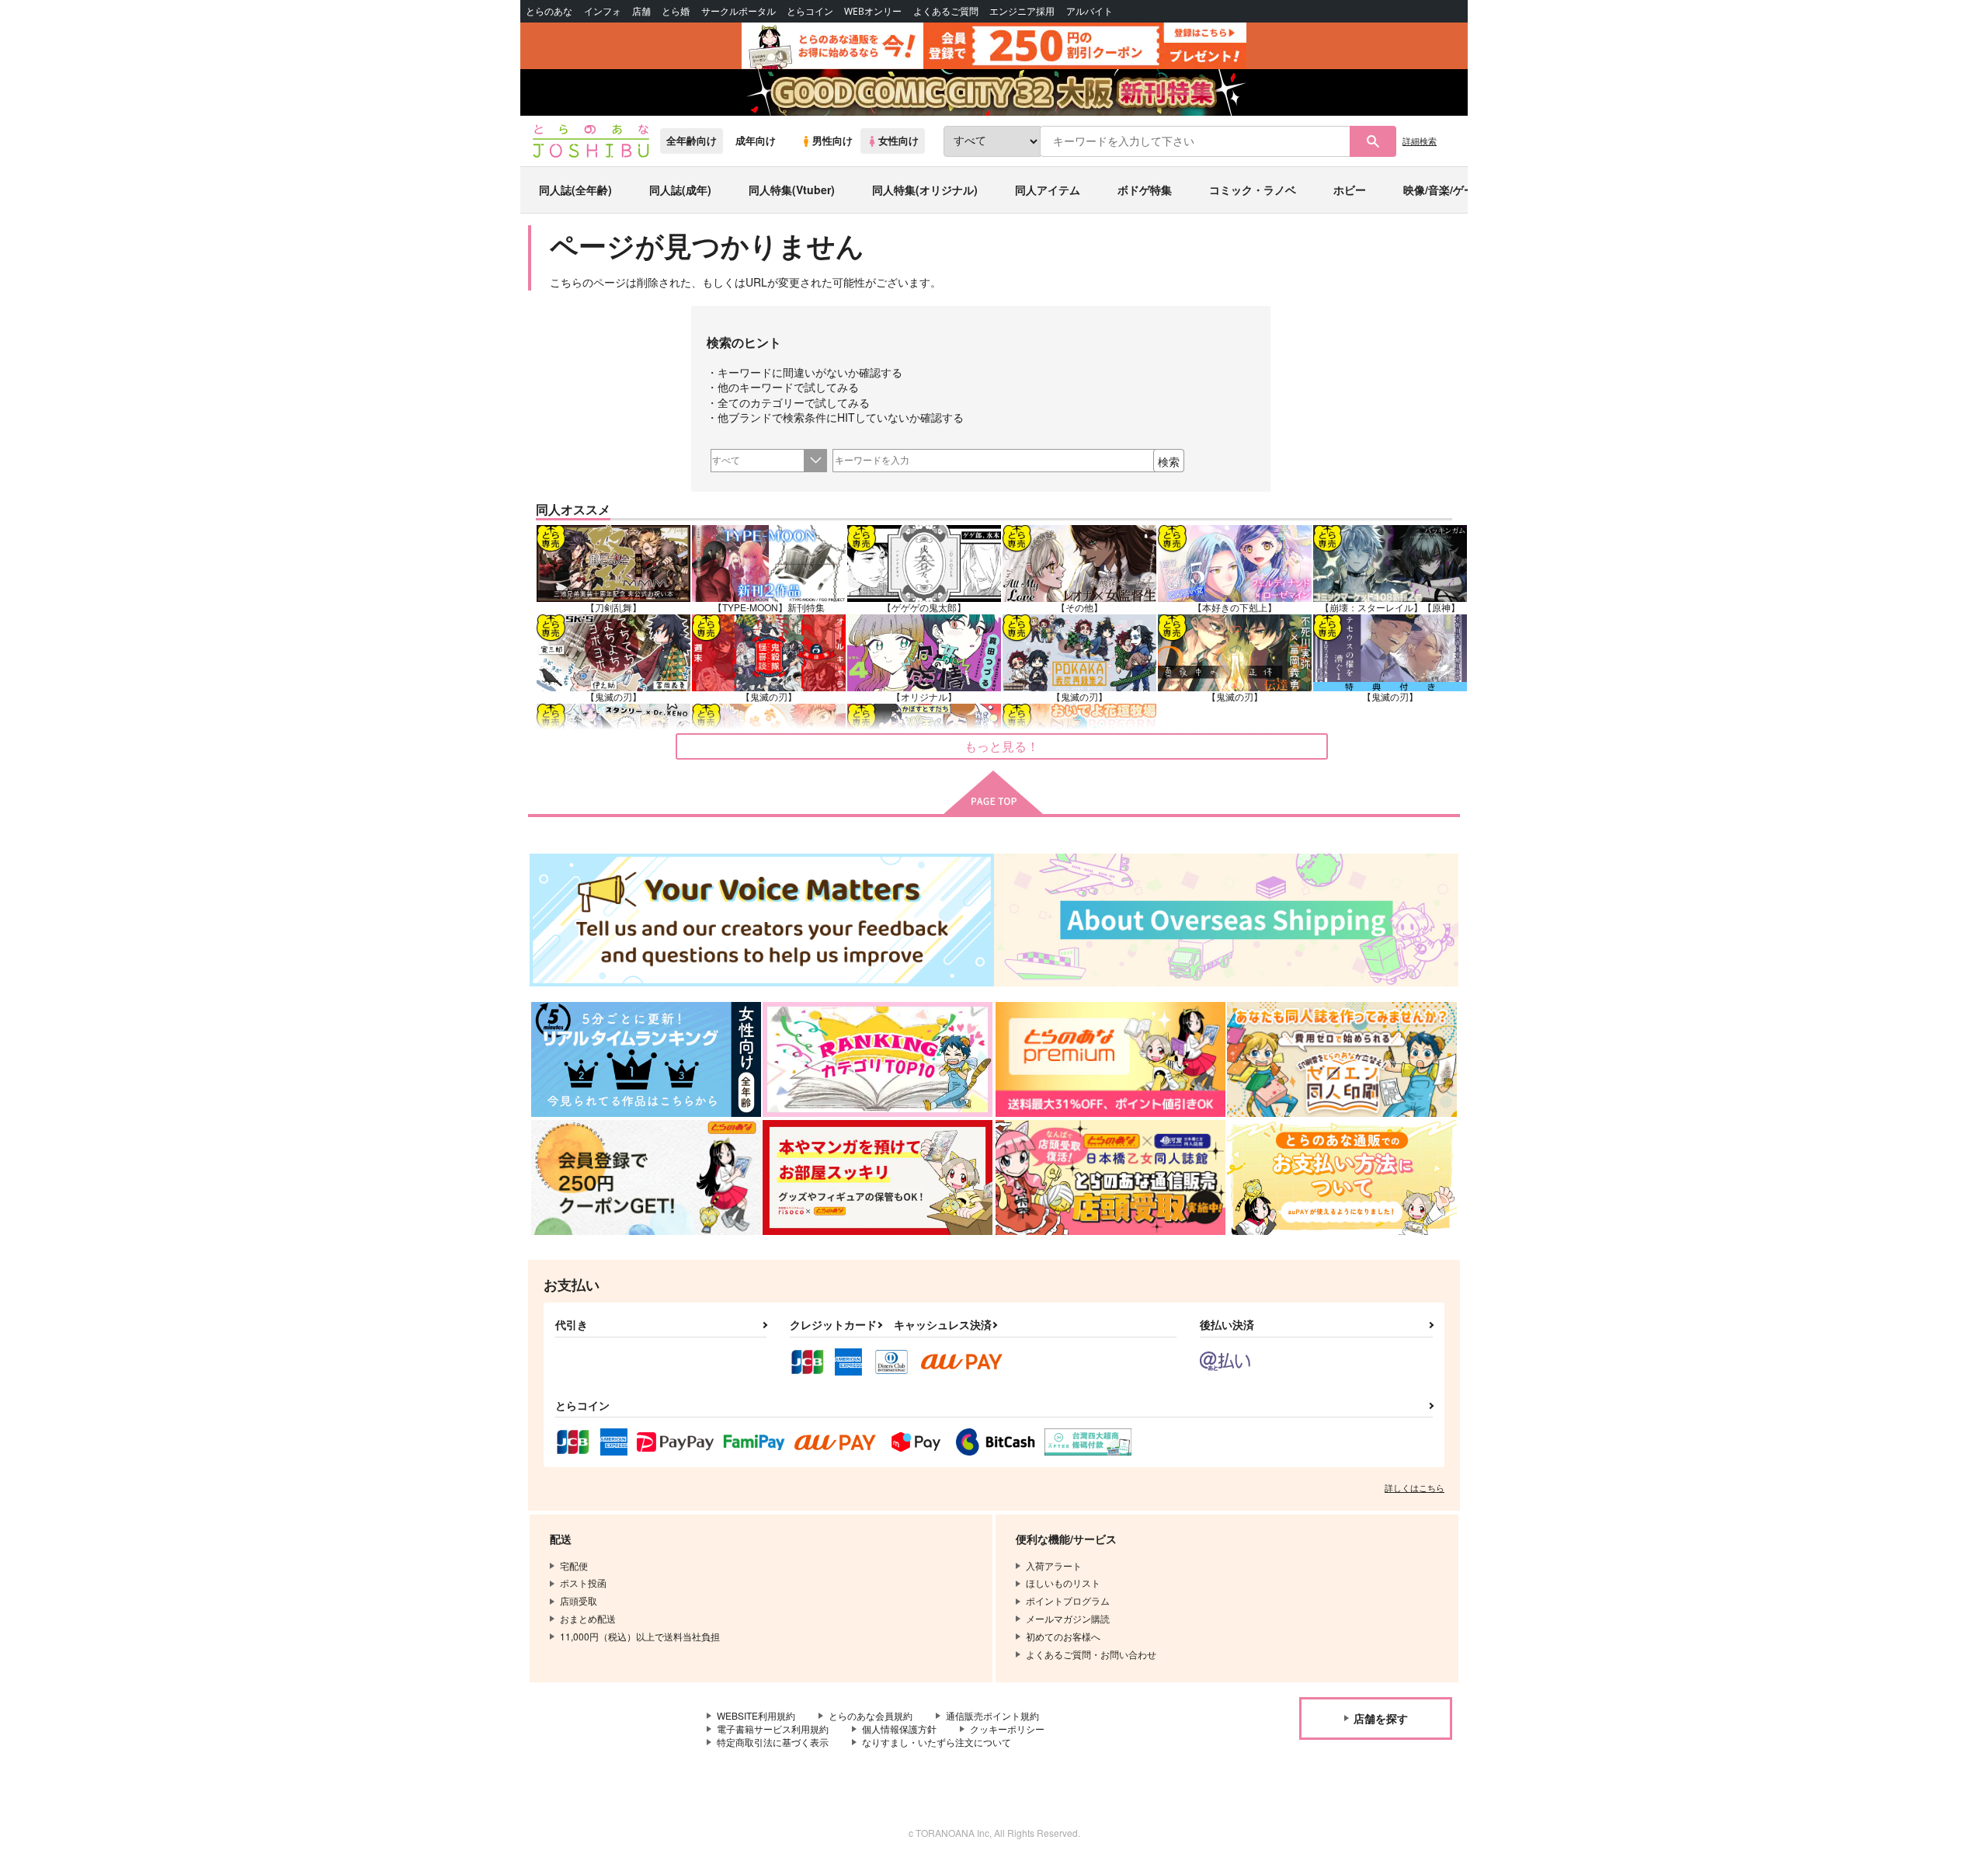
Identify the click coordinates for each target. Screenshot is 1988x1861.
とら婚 (676, 11)
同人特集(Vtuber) (792, 190)
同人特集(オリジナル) (925, 190)
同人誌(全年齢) (575, 190)
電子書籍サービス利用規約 (773, 1729)
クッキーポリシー (1007, 1729)
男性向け (832, 141)
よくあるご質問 (946, 11)
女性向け (898, 141)
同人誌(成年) (680, 190)
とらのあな (549, 11)
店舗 (641, 11)
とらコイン (810, 11)
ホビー (1350, 190)
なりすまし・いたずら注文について (937, 1742)
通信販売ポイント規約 (992, 1715)
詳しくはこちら (1415, 1487)
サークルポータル (739, 11)
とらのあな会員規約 (871, 1715)
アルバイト (1090, 11)
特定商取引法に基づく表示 (773, 1742)
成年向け (756, 141)
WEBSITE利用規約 (756, 1715)
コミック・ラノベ (1253, 190)
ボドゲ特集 (1145, 190)
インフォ (603, 11)
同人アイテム (1048, 190)
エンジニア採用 (1022, 11)
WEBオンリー (873, 11)
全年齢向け (692, 141)
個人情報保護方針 (899, 1729)
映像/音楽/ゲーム (1444, 190)
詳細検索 (1420, 141)
